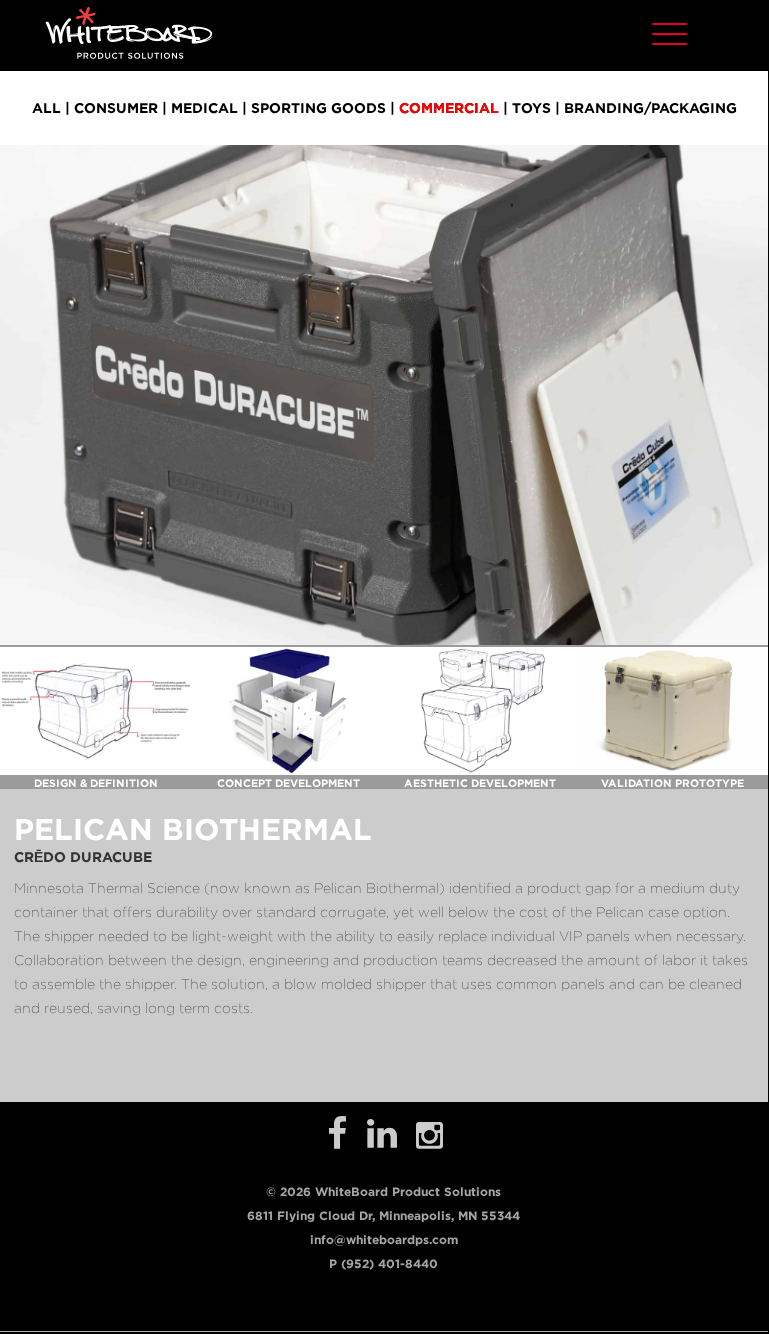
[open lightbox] (96, 711)
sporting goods (318, 108)
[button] (669, 31)
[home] (129, 32)
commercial (449, 108)
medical (204, 108)
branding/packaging (650, 108)
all (46, 108)
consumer (116, 108)
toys (531, 108)
